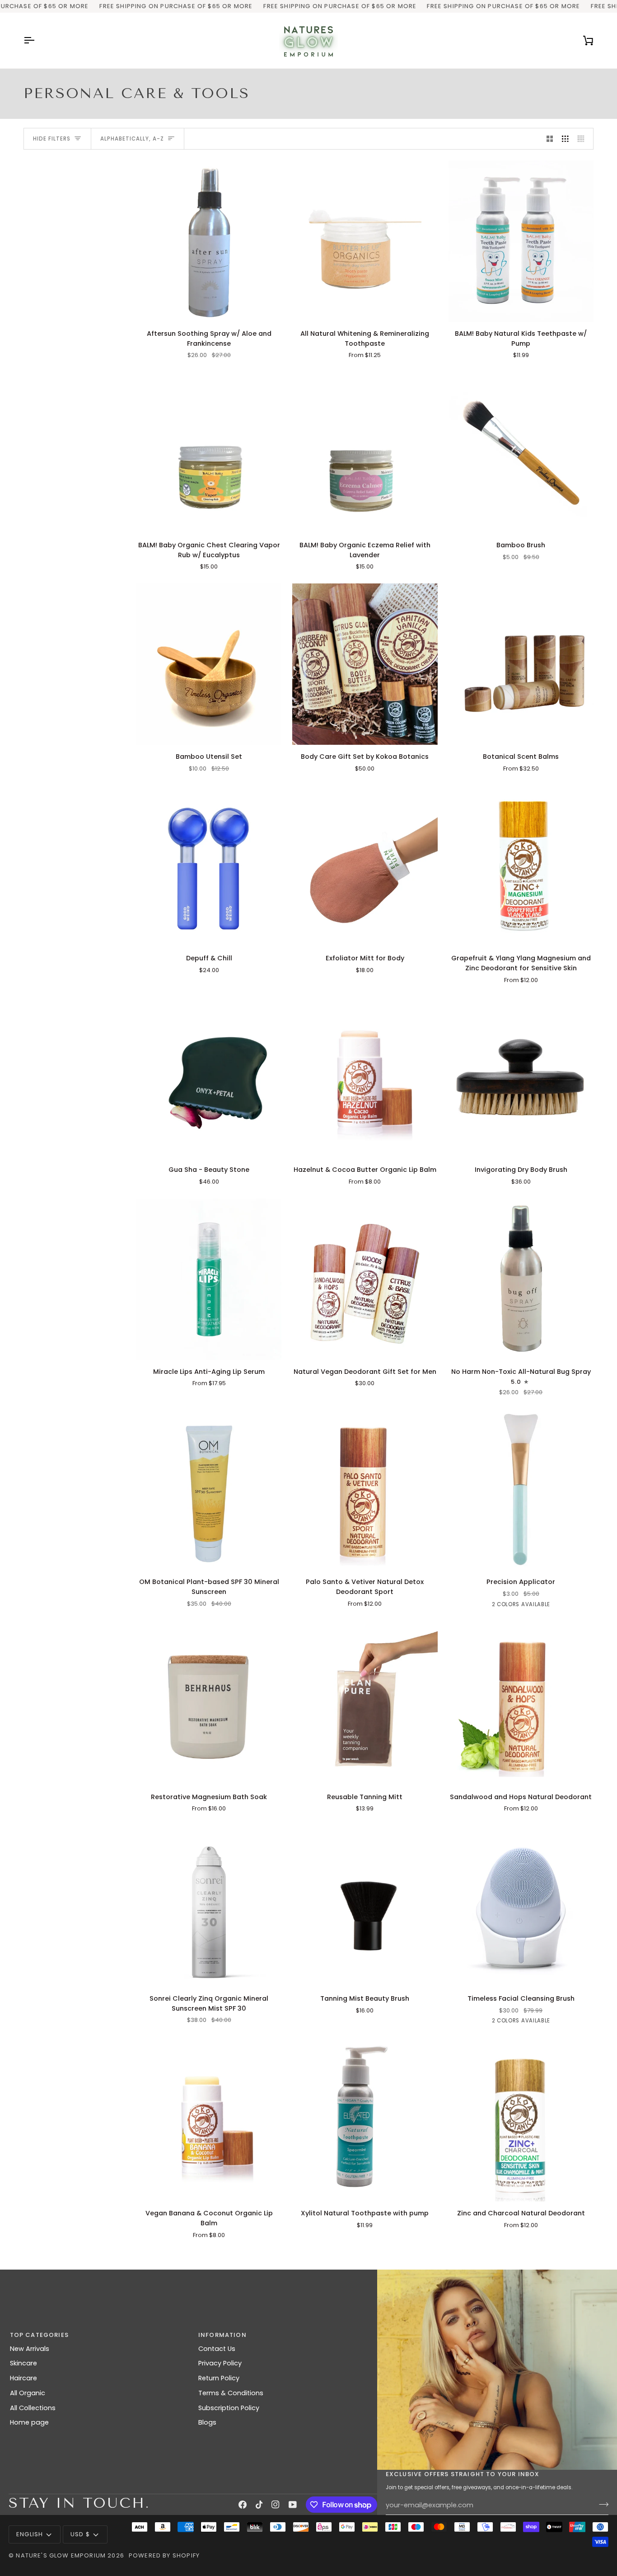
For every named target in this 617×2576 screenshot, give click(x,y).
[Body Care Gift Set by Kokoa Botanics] (365, 664)
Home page (29, 2422)
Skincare (23, 2363)
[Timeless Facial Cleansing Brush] (521, 1906)
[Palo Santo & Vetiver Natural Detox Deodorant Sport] (365, 1489)
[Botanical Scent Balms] (521, 664)
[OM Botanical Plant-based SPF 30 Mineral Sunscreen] (209, 1489)
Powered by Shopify (164, 2555)
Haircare (23, 2378)
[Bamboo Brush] (521, 453)
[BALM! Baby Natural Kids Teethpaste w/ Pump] (521, 241)
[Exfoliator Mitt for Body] (365, 866)
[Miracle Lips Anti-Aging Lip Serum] (209, 1279)
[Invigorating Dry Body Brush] (521, 1077)
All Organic (28, 2393)
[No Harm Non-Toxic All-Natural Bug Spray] (521, 1279)
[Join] (601, 2504)
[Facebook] (243, 2505)
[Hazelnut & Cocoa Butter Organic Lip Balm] (365, 1077)
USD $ (80, 2534)
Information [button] (222, 2335)
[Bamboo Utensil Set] (209, 664)
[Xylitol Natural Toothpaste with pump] (365, 2121)
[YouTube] (293, 2505)
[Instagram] (276, 2505)
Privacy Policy (220, 2363)
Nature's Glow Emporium (61, 2555)
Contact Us (217, 2349)
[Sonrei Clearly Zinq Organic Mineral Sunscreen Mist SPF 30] (209, 1906)
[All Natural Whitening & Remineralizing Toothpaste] (365, 241)
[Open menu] (37, 41)
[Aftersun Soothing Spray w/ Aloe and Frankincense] (209, 241)
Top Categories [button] (39, 2335)
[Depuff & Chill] (209, 866)
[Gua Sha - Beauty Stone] (209, 1077)
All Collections (33, 2408)
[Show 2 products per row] (550, 139)
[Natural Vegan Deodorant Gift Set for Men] (365, 1279)
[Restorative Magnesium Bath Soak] (209, 1704)
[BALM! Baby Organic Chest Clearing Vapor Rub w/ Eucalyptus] (209, 453)
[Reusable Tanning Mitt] (365, 1704)
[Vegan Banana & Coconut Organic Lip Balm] (209, 2121)
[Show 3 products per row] (565, 139)
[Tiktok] (259, 2505)
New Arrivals (30, 2349)
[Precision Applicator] (521, 1489)
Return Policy (219, 2378)
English (30, 2534)
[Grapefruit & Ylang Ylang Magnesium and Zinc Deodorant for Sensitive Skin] (521, 866)
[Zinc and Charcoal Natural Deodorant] (521, 2121)
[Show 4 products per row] (583, 139)
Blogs (207, 2422)
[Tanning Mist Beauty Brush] (365, 1906)
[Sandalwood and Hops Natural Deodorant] (521, 1704)
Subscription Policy (229, 2408)
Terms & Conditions (231, 2393)
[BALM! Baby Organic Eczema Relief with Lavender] (365, 453)
